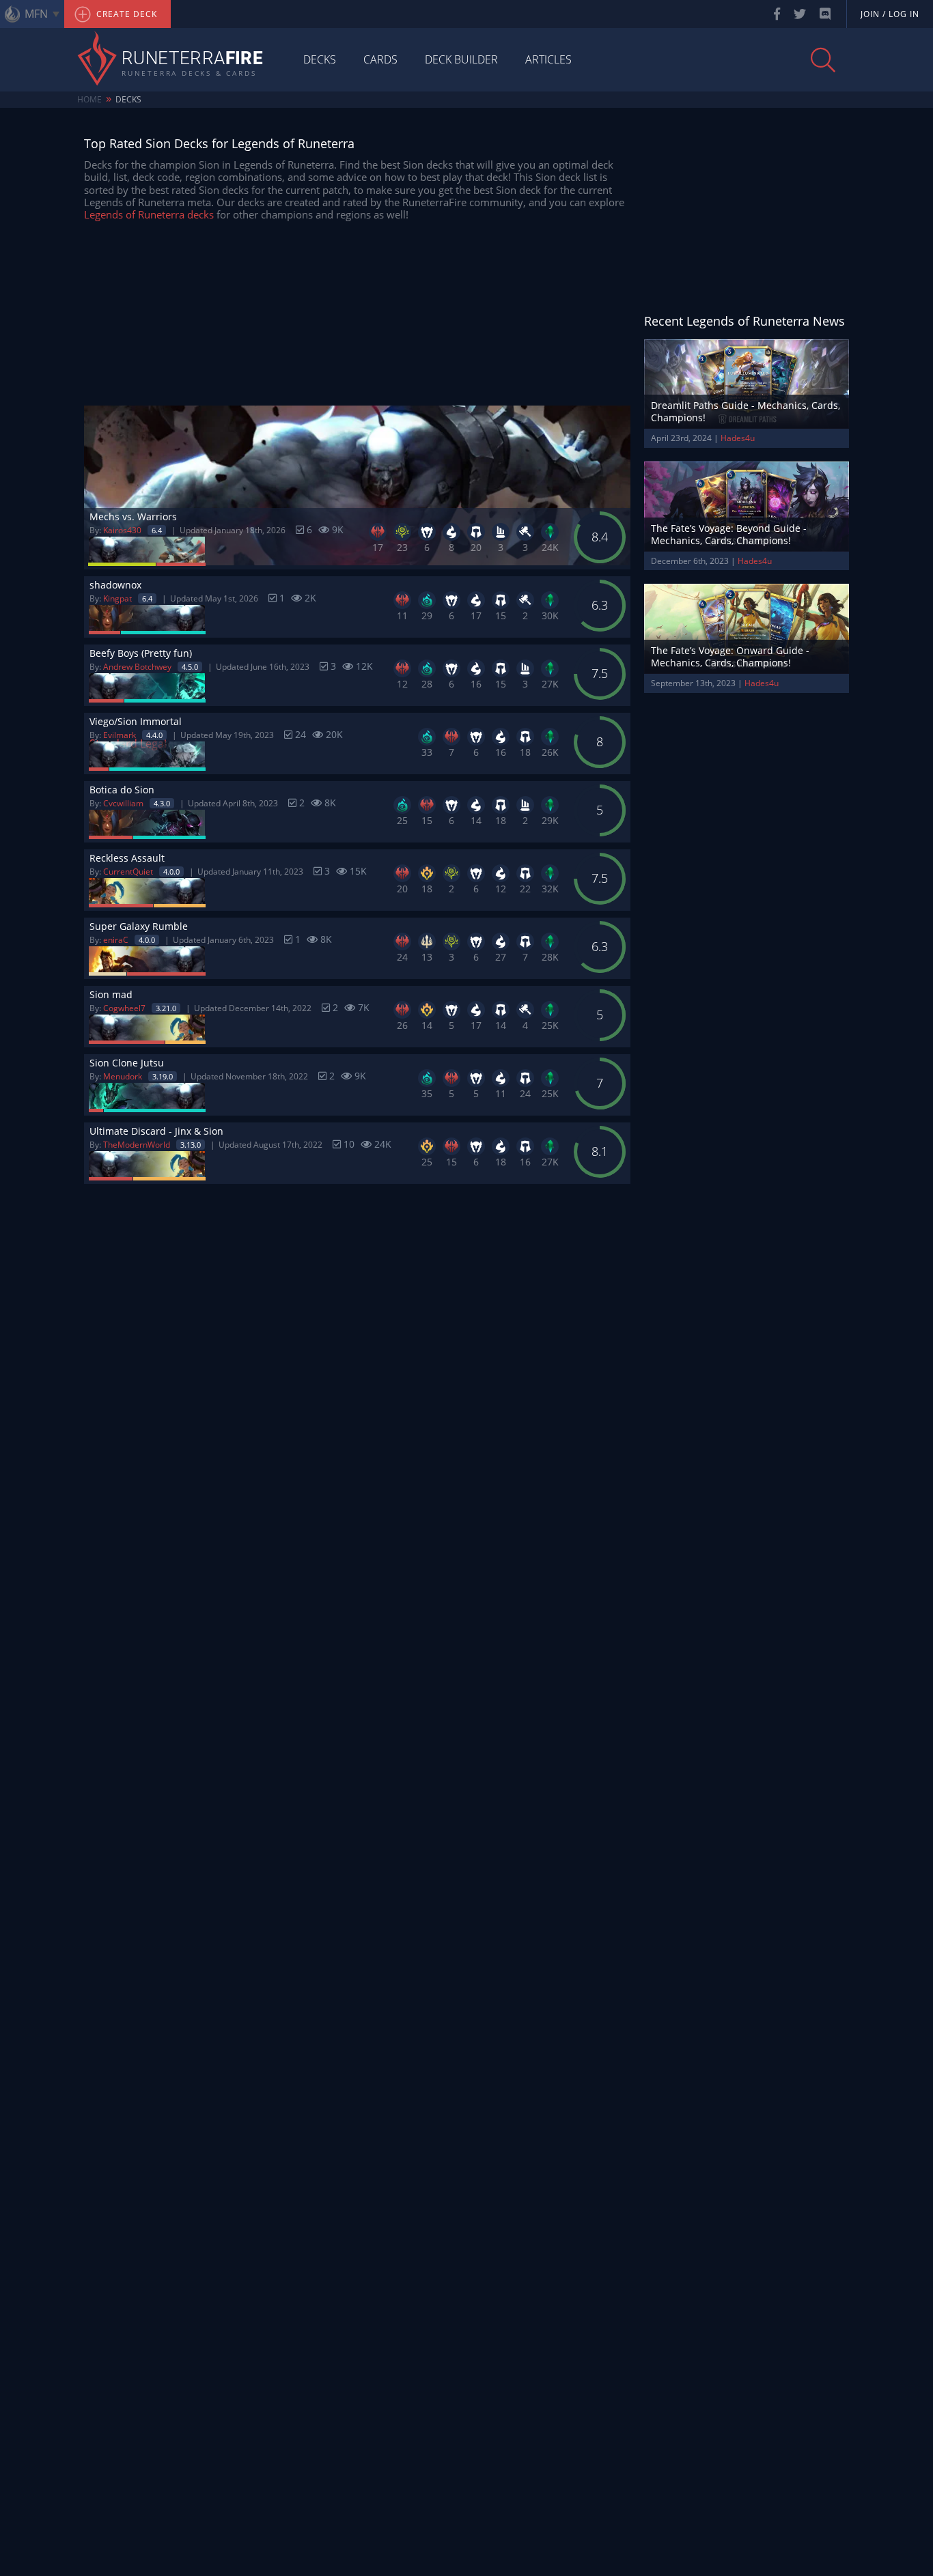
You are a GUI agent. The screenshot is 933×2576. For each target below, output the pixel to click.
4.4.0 (154, 735)
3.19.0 (163, 1076)
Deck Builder (461, 59)
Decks (320, 59)
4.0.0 (171, 872)
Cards (380, 59)
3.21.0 (166, 1008)
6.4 (157, 530)
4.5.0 (190, 667)
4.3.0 (162, 803)
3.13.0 (191, 1145)
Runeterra (192, 59)
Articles (548, 59)
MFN (36, 14)
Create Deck (125, 14)
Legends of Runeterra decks (149, 214)
